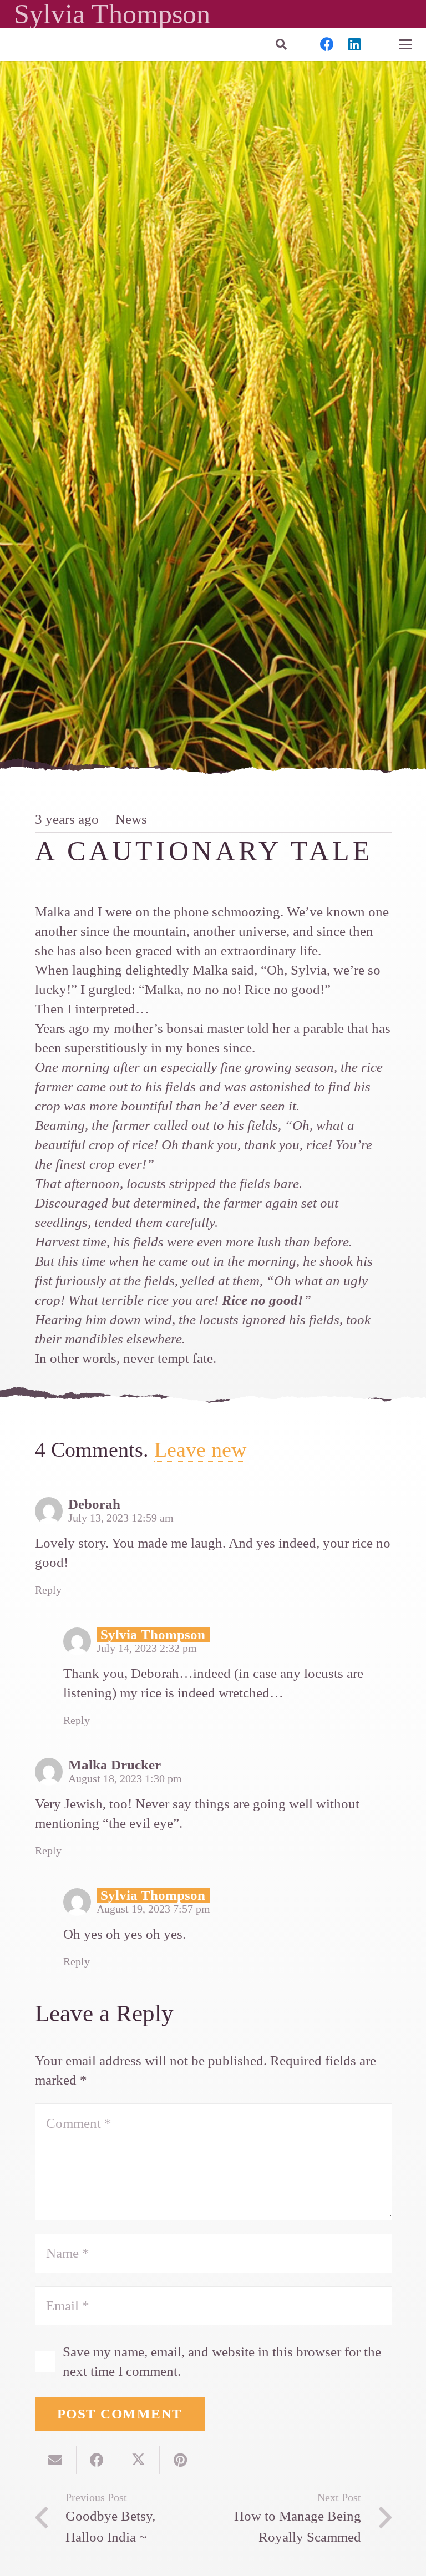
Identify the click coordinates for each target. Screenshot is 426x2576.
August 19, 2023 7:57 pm (153, 1909)
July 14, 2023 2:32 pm (147, 1648)
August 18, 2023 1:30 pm (125, 1778)
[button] (281, 44)
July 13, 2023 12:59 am (121, 1518)
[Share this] (97, 2460)
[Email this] (56, 2460)
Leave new (200, 1450)
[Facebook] (327, 44)
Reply (48, 1590)
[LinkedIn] (354, 44)
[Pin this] (181, 2460)
